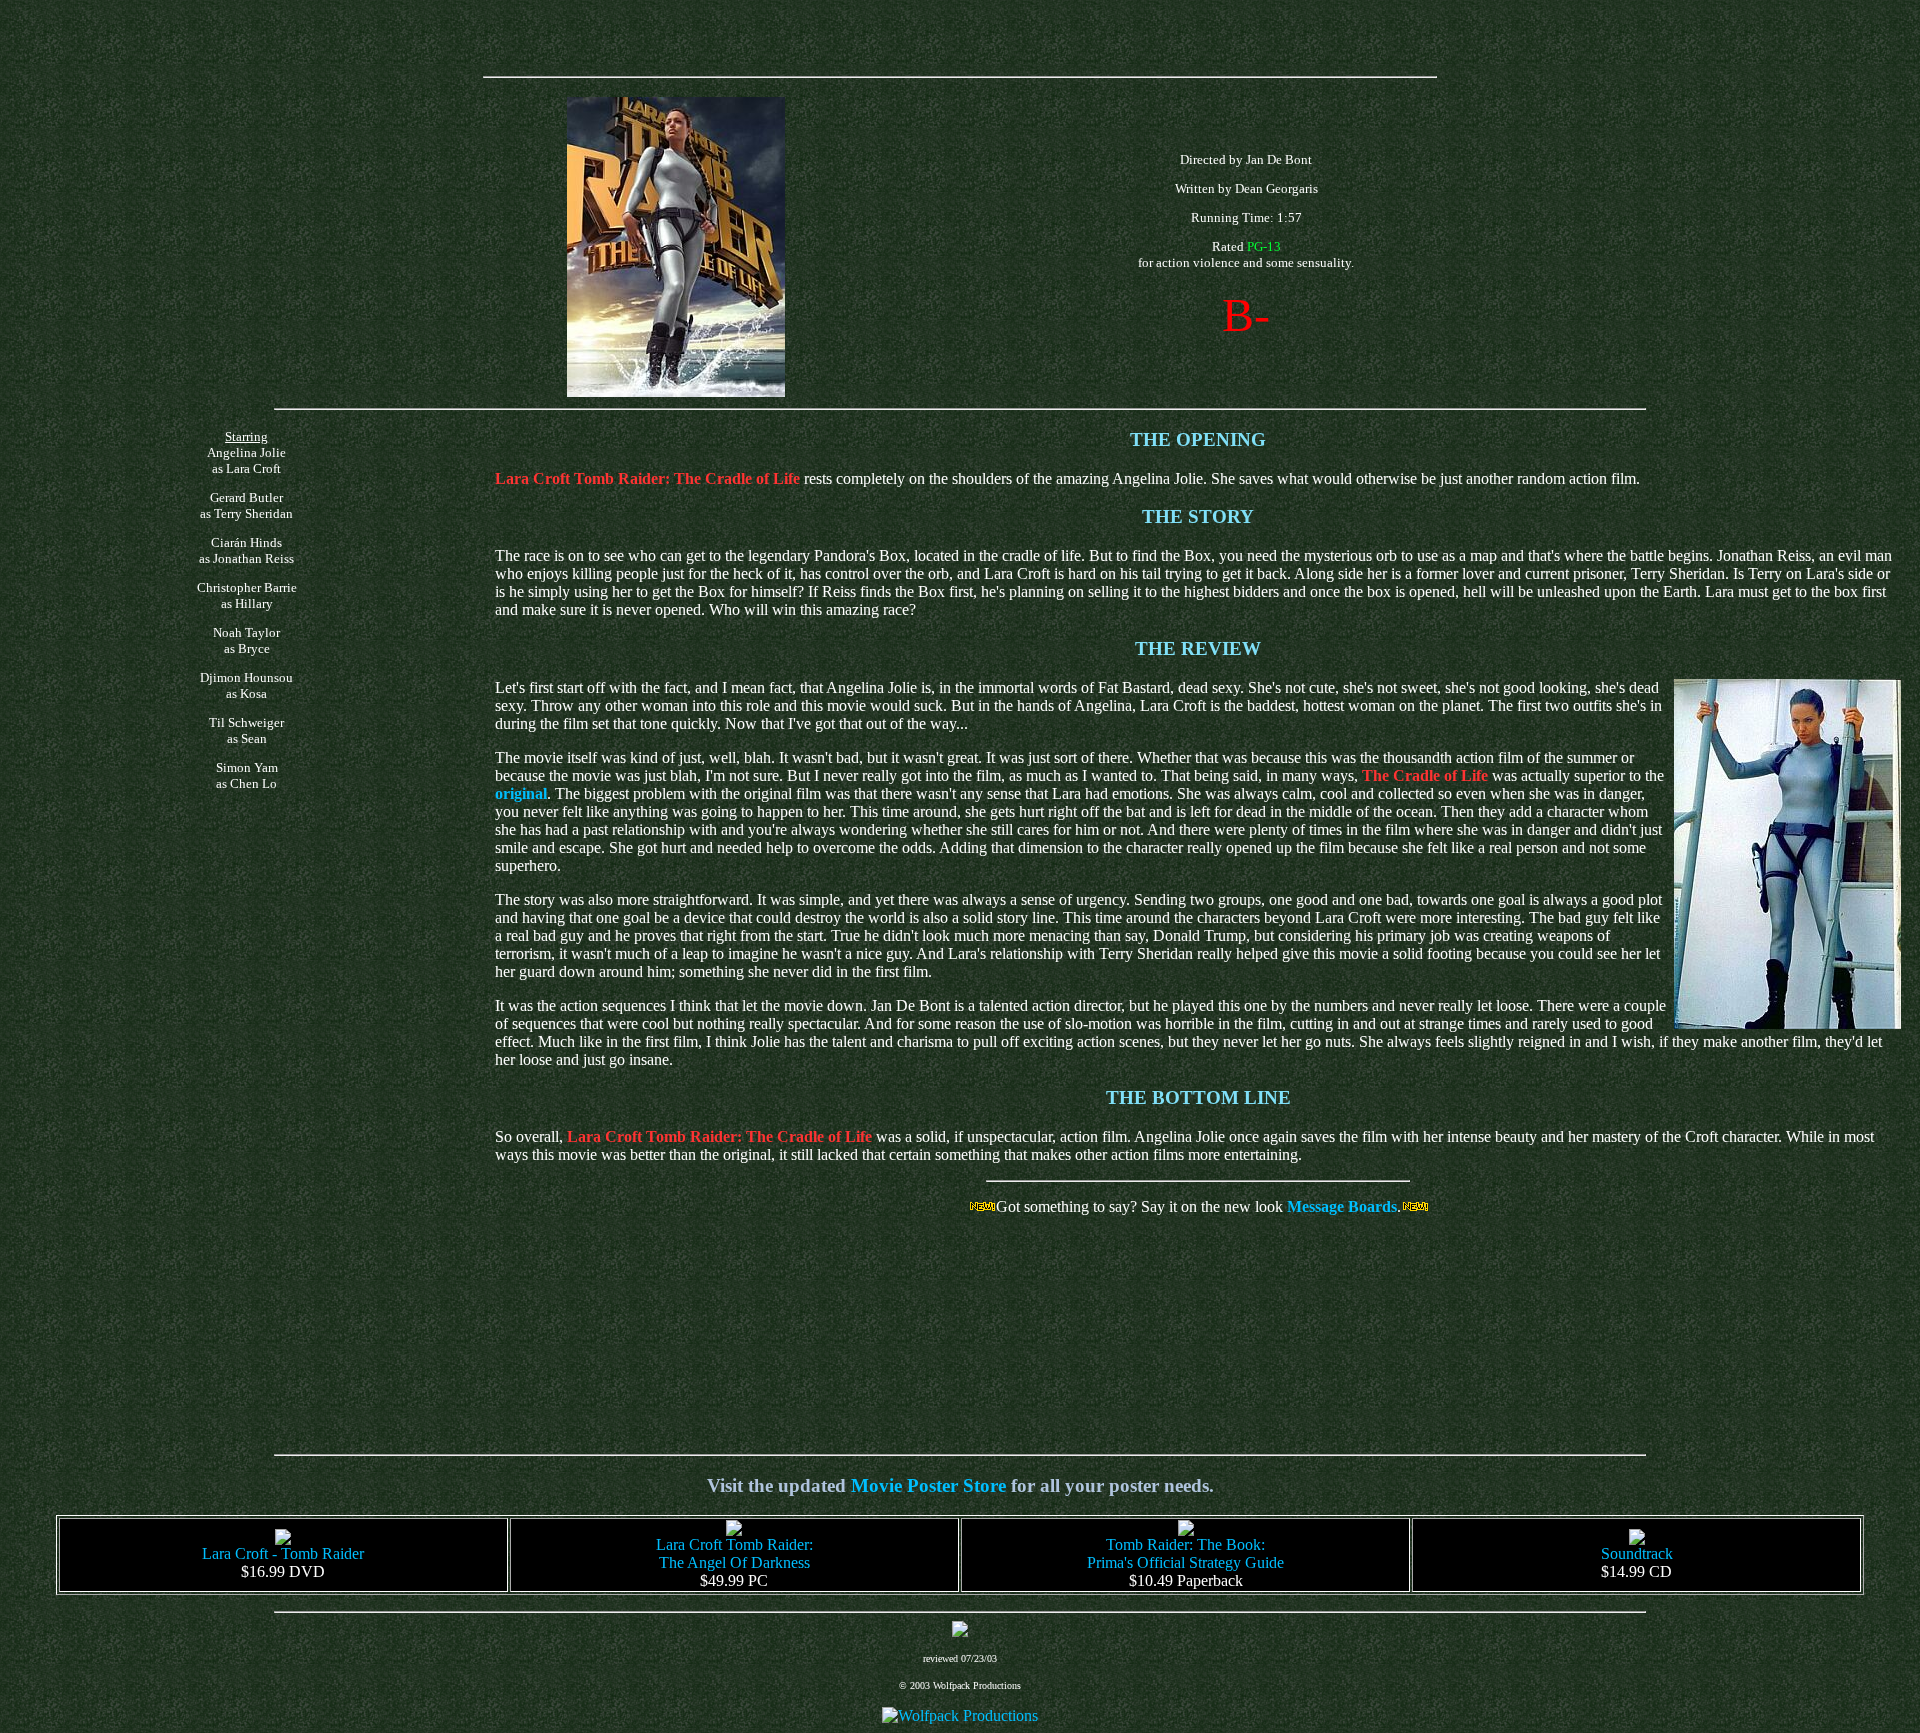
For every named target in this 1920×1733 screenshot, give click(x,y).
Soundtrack (1637, 1553)
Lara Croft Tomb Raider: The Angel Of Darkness (734, 1553)
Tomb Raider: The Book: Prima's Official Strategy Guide (1185, 1553)
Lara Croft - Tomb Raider (283, 1553)
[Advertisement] (960, 38)
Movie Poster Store (928, 1485)
